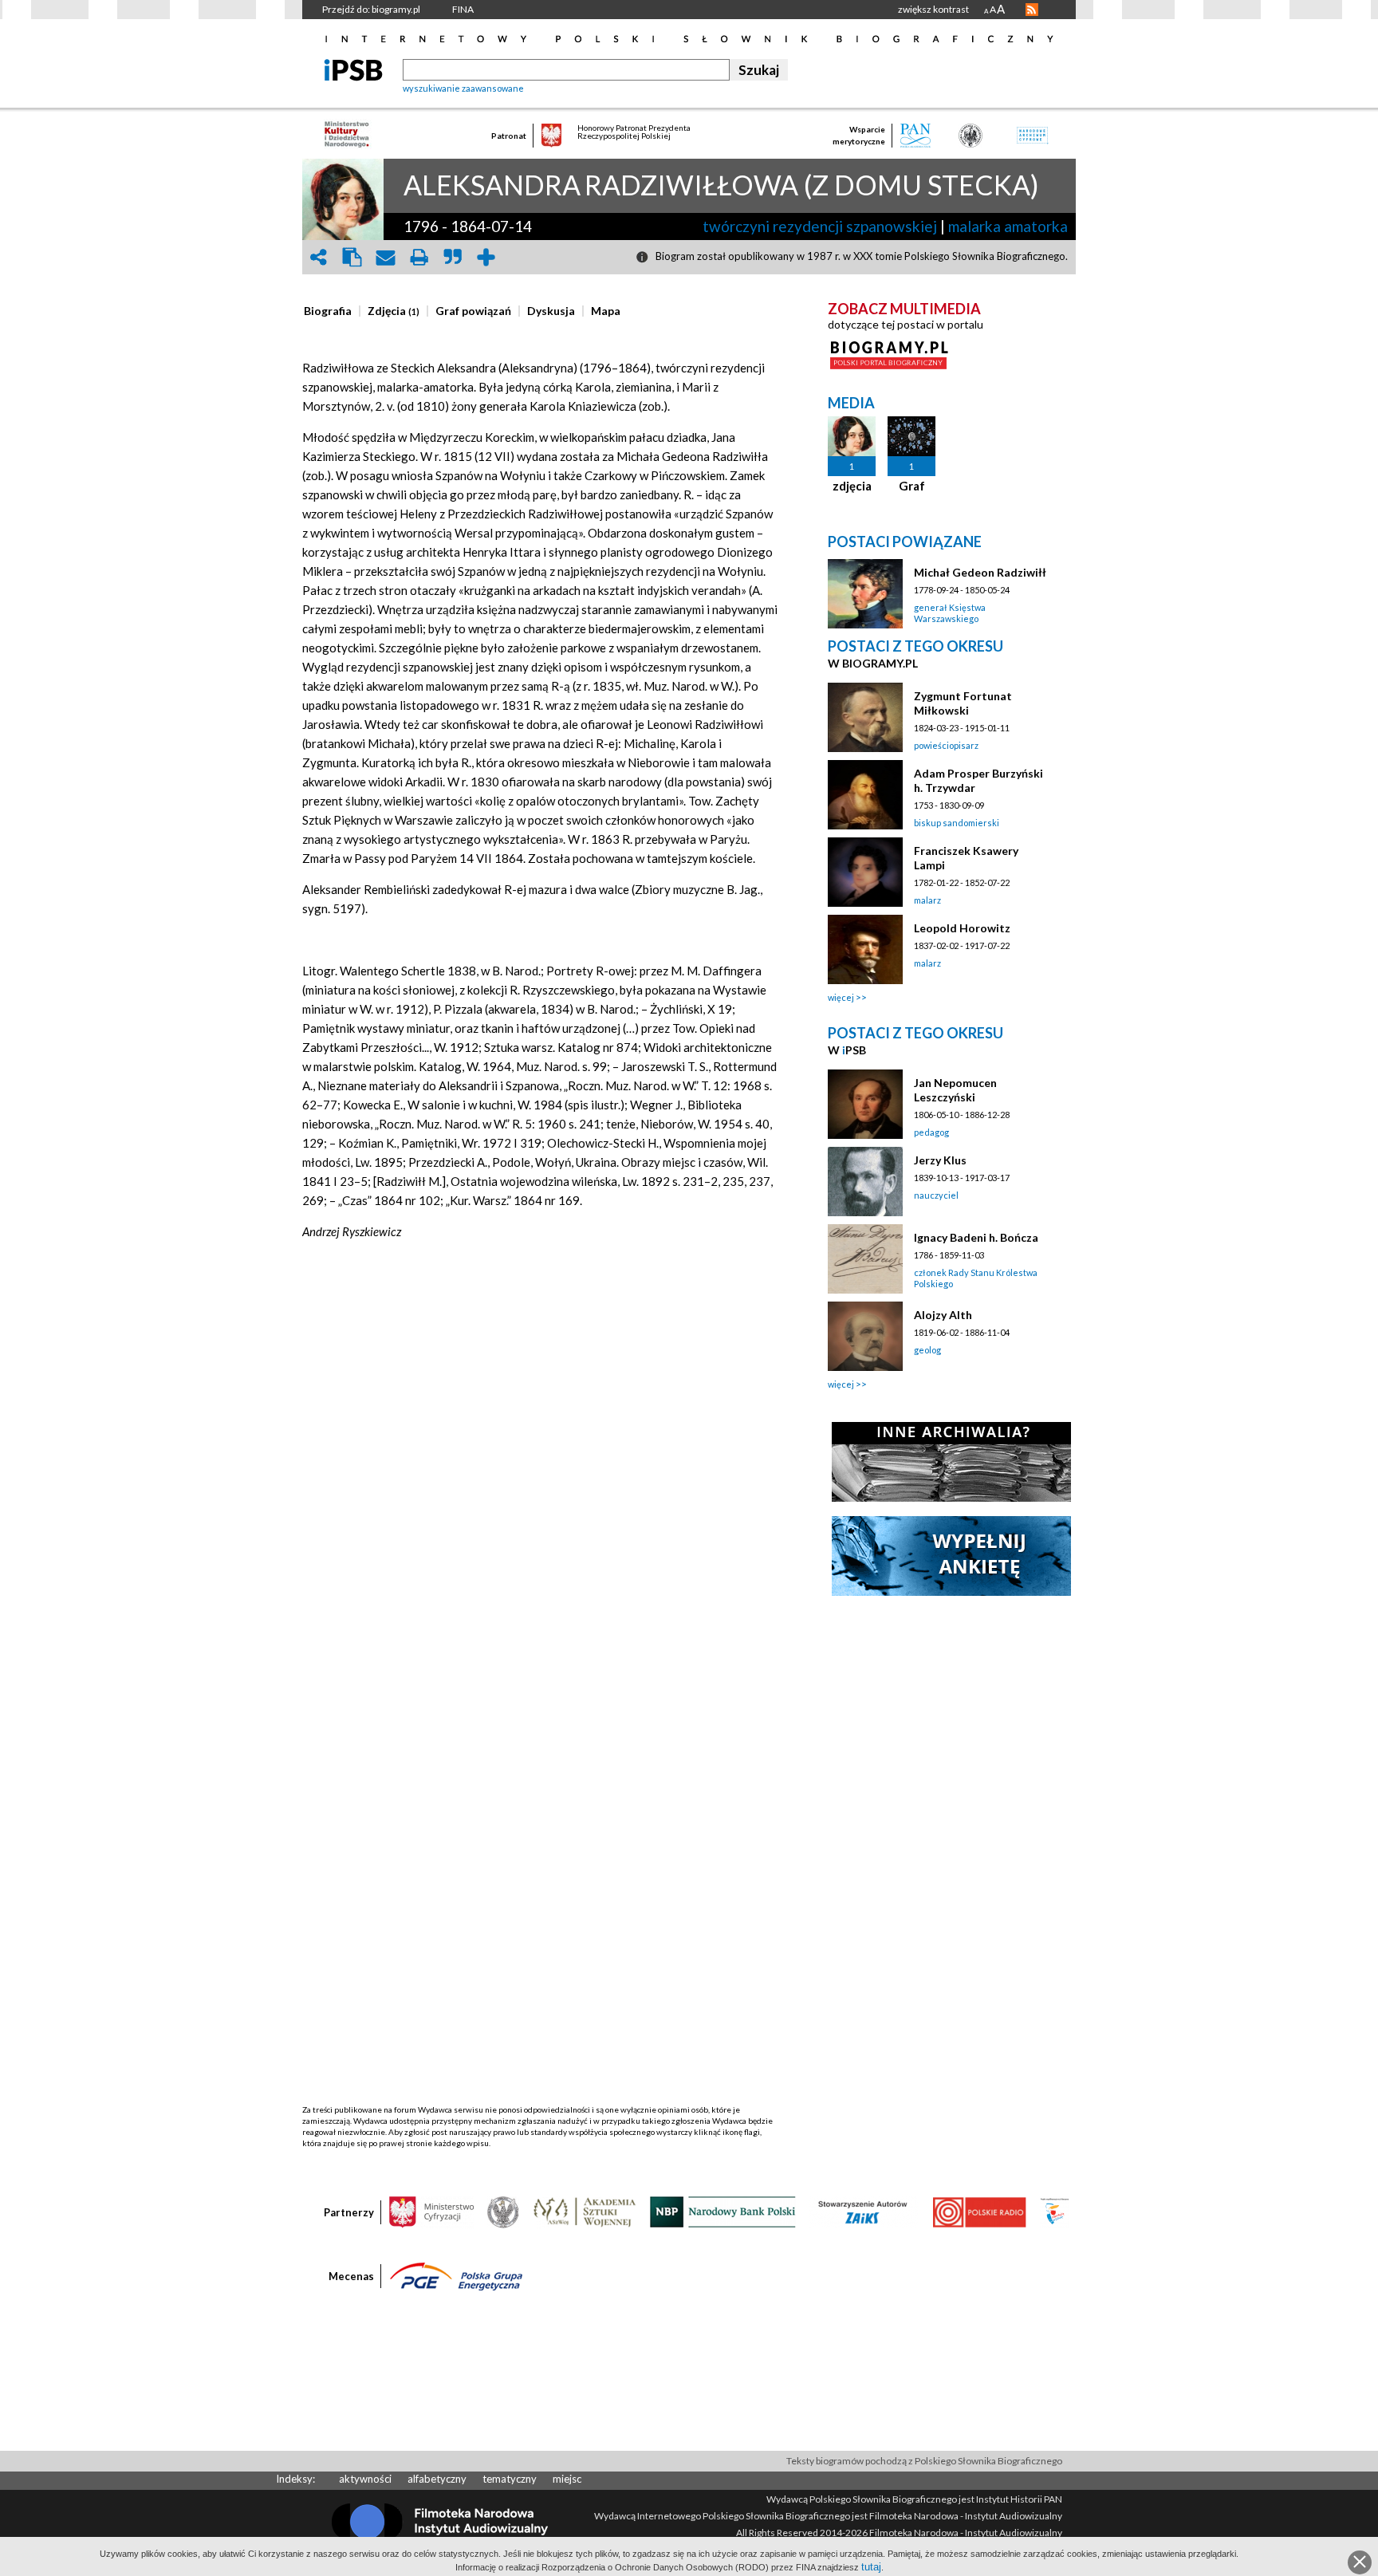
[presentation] (328, 311)
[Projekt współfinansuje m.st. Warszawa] (1055, 2211)
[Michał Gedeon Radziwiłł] (865, 594)
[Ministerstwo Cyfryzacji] (431, 2211)
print (419, 257)
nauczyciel (936, 1195)
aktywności (365, 2479)
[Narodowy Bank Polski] (723, 2211)
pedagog (931, 1132)
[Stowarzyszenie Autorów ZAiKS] (864, 2211)
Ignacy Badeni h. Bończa (976, 1237)
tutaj (871, 2567)
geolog (927, 1350)
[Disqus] (540, 1491)
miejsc (567, 2479)
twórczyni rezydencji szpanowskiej (820, 226)
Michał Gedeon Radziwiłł (980, 572)
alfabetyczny (437, 2479)
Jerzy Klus (940, 1160)
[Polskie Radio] (979, 2211)
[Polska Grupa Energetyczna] (456, 2275)
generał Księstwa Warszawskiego (950, 613)
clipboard (352, 257)
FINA (463, 9)
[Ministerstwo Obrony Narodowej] (503, 2211)
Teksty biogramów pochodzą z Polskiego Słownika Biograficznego (924, 2461)
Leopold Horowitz (962, 928)
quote (452, 257)
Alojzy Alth (943, 1315)
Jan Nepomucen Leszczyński (955, 1090)
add (486, 257)
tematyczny (510, 2479)
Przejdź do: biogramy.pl (371, 9)
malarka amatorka (1008, 226)
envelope (385, 257)
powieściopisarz (946, 745)
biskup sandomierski (957, 823)
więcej (841, 997)
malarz (927, 900)
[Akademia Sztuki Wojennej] (585, 2211)
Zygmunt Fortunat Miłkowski (963, 703)
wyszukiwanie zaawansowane (463, 88)
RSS (1032, 10)
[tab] (332, 311)
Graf (912, 486)
